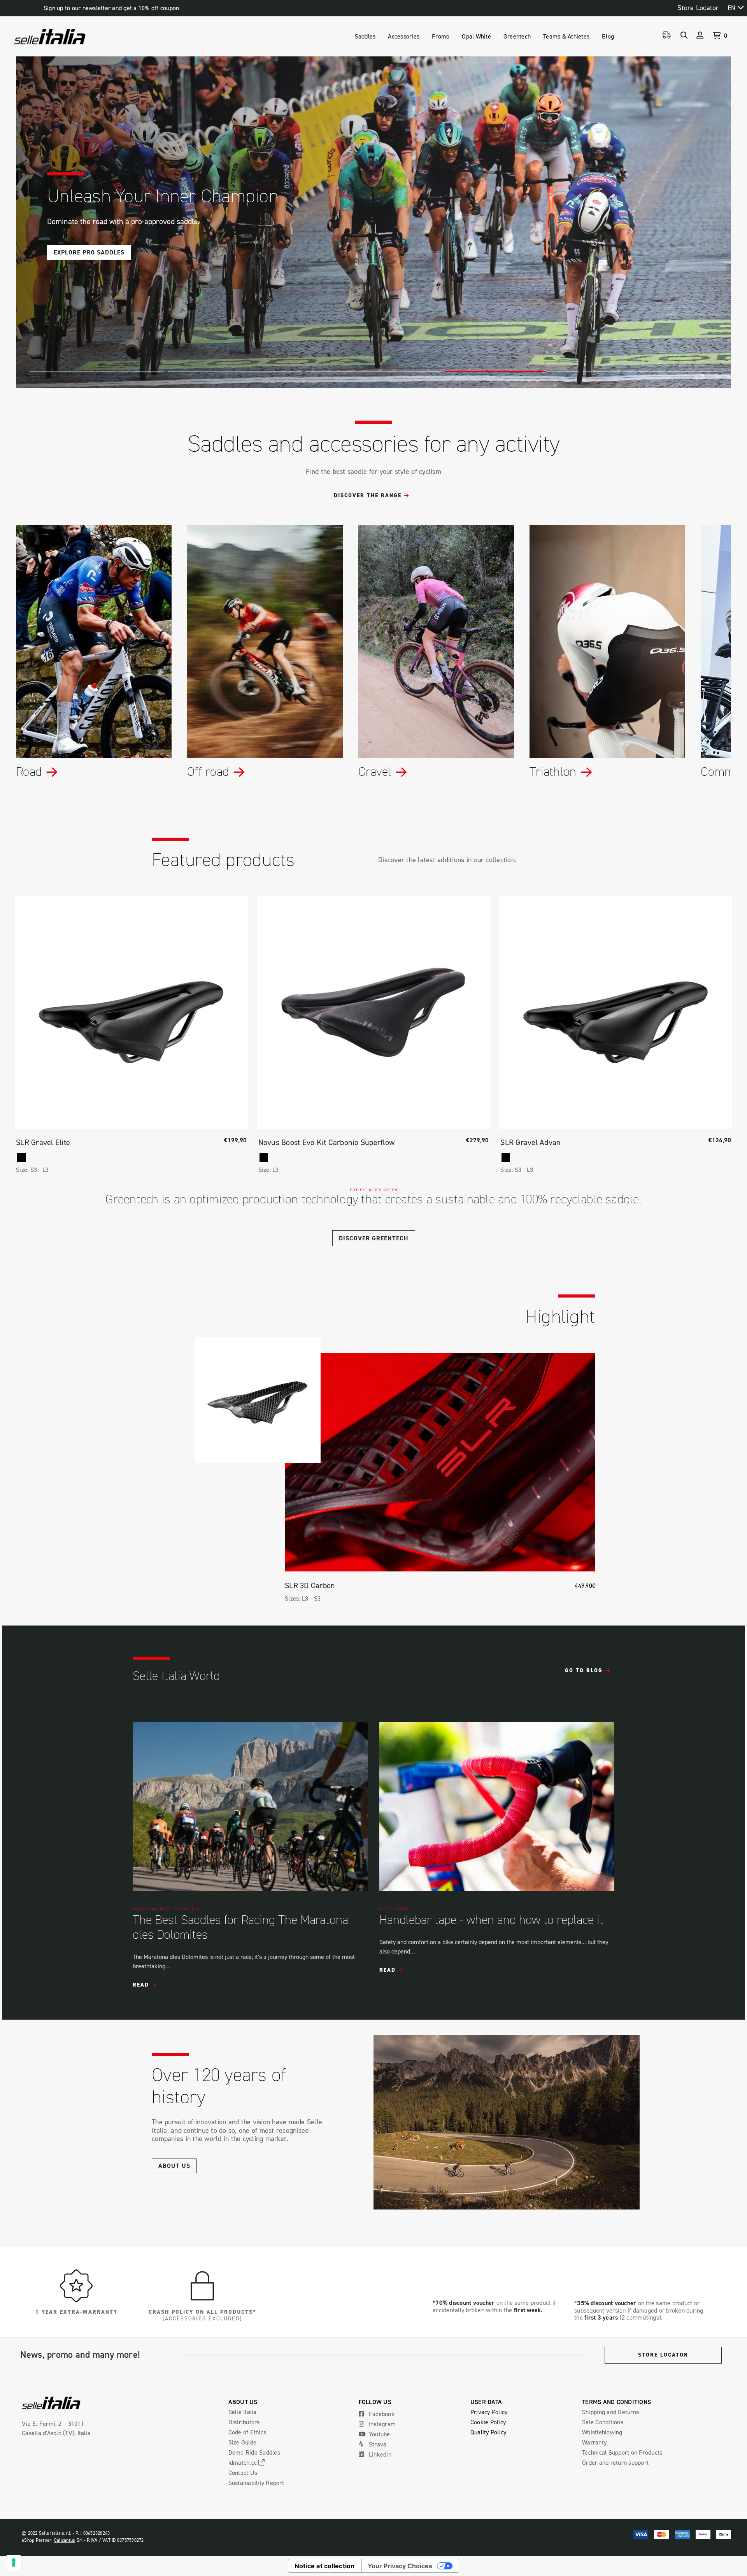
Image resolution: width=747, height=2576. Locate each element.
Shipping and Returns (610, 2412)
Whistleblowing (602, 2432)
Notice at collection (325, 2566)
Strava (377, 2444)
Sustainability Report (256, 2483)
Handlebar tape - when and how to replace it (491, 1920)
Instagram (382, 2424)
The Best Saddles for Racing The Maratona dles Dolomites (240, 1927)
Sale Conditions (603, 2422)
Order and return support (615, 2462)
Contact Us (243, 2473)
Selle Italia (243, 2412)
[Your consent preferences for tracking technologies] (14, 2562)
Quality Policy (488, 2432)
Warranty (594, 2442)
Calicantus (65, 2540)
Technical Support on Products (622, 2452)
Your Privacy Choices (400, 2566)
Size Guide (243, 2442)
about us (174, 2166)
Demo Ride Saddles (254, 2452)
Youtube (379, 2434)
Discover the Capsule (91, 252)
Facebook (381, 2414)
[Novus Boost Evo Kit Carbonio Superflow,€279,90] (374, 1013)
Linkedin (379, 2454)
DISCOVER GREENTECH (374, 1238)
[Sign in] (700, 35)
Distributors (244, 2422)
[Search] (684, 35)
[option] (250, 1855)
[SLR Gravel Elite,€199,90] (131, 1013)
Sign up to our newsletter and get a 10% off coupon (111, 8)
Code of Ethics (247, 2432)
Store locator (663, 2355)
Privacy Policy (489, 2412)
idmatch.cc (244, 2462)
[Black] (21, 1157)
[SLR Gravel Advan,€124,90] (616, 1013)
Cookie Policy (488, 2422)
